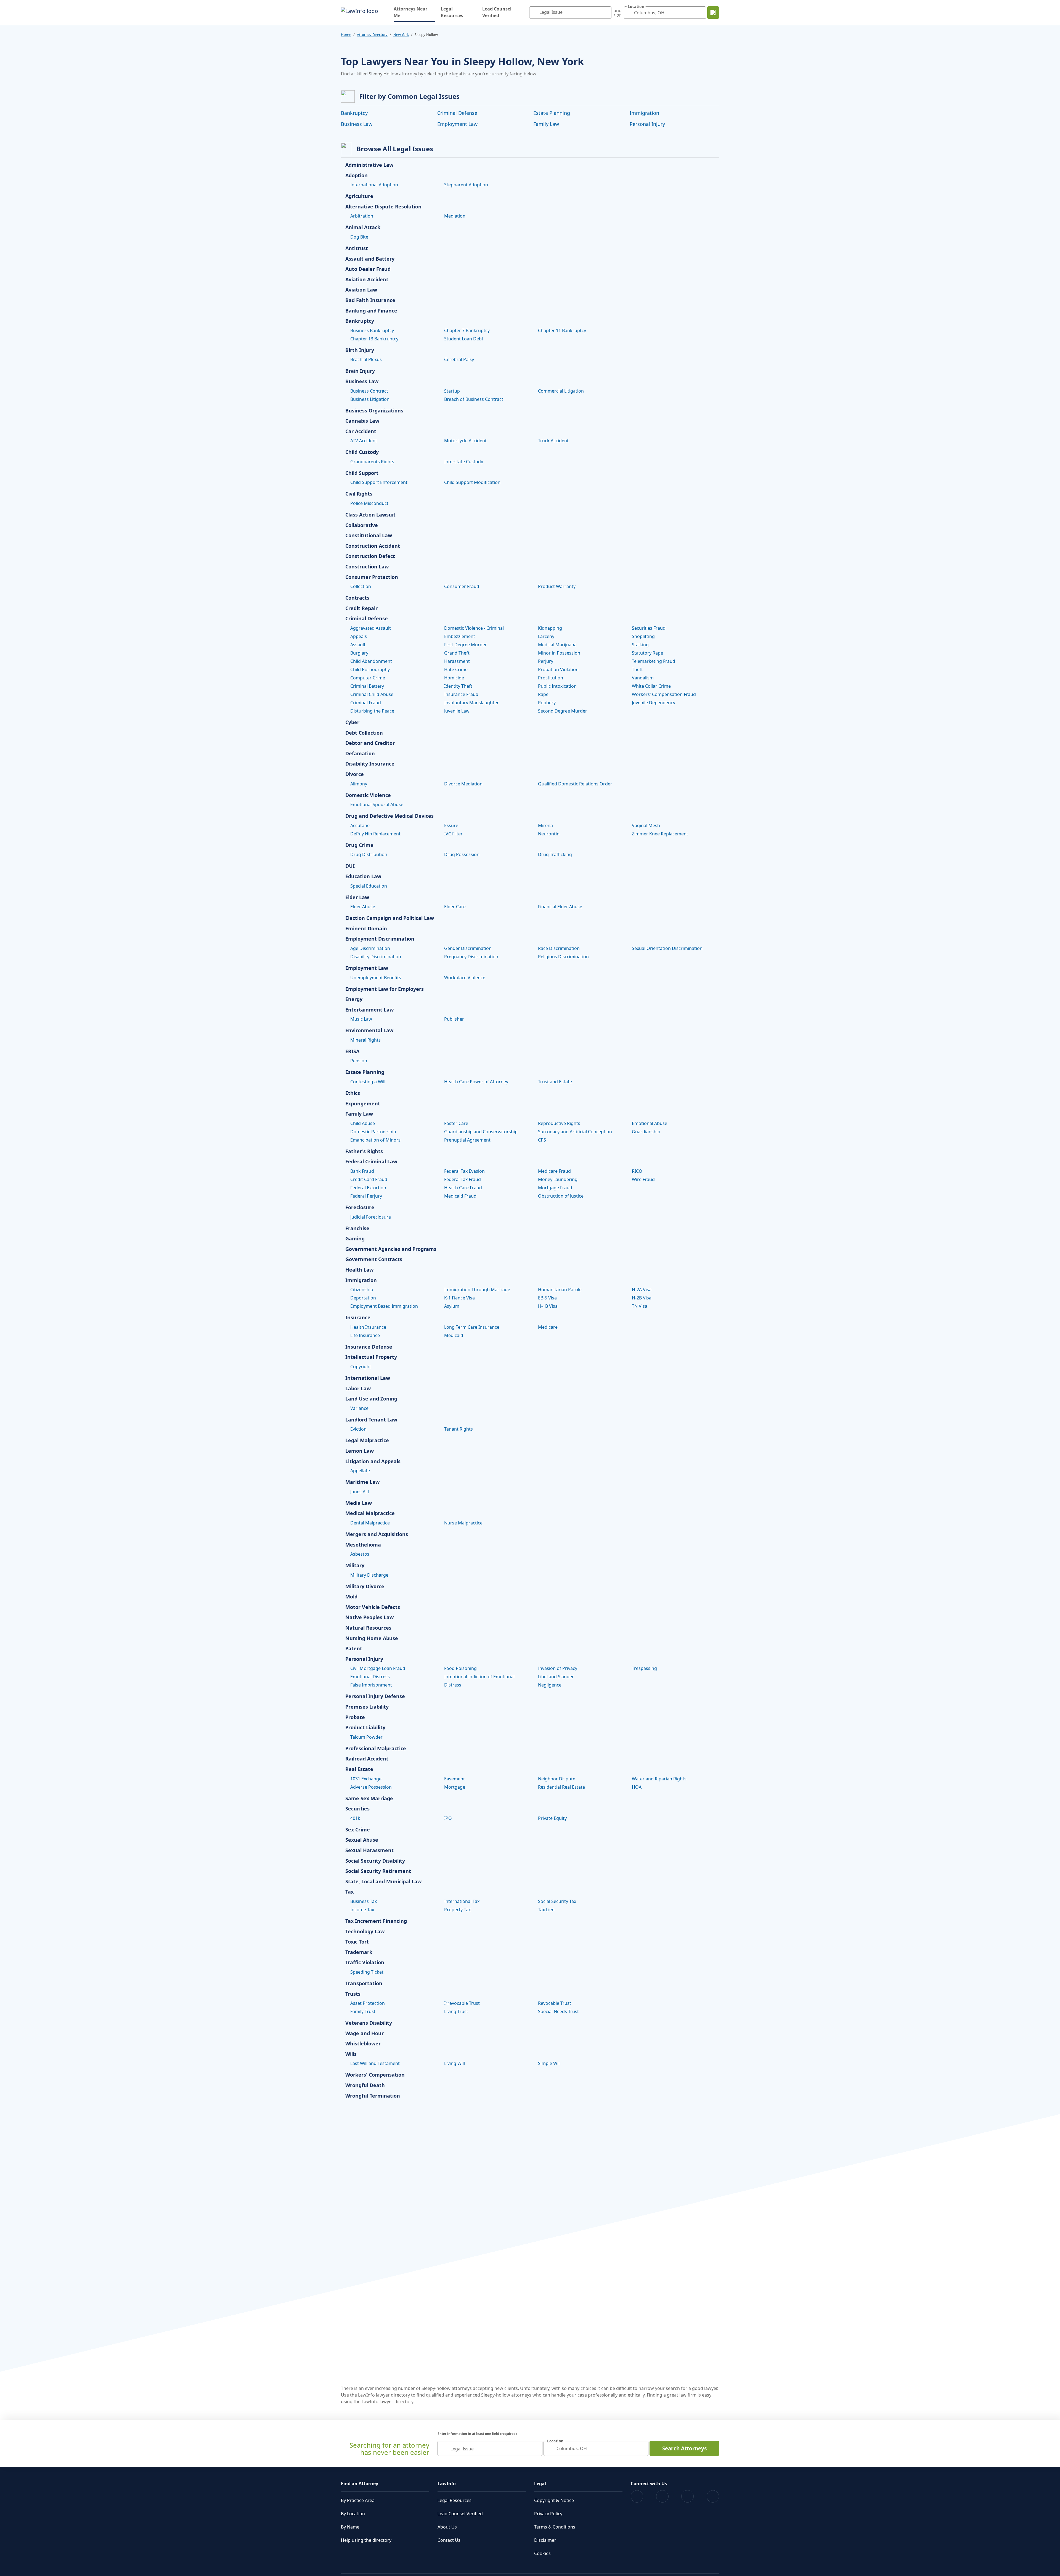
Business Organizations (374, 411)
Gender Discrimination (468, 948)
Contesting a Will (368, 1082)
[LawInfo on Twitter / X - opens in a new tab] (662, 2496)
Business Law (357, 124)
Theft (637, 669)
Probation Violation (558, 669)
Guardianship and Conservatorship (481, 1132)
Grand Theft (457, 653)
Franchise (357, 1229)
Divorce (355, 774)
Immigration (644, 113)
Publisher (454, 1019)
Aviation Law (361, 290)
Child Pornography (370, 669)
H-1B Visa (548, 1306)
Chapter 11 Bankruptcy (562, 330)
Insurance (358, 1318)
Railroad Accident (367, 1759)
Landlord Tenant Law (371, 1420)
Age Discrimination (370, 948)
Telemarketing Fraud (654, 661)
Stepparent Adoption (466, 185)
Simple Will (549, 2063)
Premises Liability (367, 1707)
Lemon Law (360, 1451)
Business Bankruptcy (372, 330)
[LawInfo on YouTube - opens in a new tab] (687, 2496)
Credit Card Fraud (369, 1179)
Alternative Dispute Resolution (383, 207)
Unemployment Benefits (376, 978)
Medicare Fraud (554, 1171)
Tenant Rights (459, 1429)
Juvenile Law (457, 711)
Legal (540, 2484)
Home (346, 35)
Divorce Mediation (463, 784)
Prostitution (551, 678)
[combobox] (570, 13)
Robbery (547, 703)
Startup (452, 391)
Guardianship (646, 1132)
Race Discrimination (559, 948)
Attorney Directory (372, 35)
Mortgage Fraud (555, 1188)
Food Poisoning (460, 1668)
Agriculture (359, 196)
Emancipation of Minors (375, 1140)
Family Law (546, 124)
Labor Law (358, 1389)
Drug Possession (462, 854)
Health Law (359, 1270)
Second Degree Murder (563, 711)
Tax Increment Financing (376, 1921)
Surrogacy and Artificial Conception (575, 1132)
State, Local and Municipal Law (383, 1882)
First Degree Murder (466, 645)
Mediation (455, 216)
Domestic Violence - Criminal (474, 628)
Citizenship (362, 1290)
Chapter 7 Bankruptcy (467, 330)
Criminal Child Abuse (372, 694)
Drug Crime (359, 845)
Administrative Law (369, 165)
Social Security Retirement (378, 1871)
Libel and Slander (556, 1677)
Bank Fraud (362, 1171)
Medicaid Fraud (460, 1196)
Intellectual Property (371, 1357)
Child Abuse (363, 1123)
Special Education (369, 886)
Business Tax (364, 1901)
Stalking (640, 645)
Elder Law (357, 898)
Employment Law (457, 124)
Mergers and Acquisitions (377, 1534)
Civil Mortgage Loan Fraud (378, 1668)
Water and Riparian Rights (659, 1779)
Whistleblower (363, 2044)
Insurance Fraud (461, 694)
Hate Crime (456, 669)
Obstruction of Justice (561, 1196)
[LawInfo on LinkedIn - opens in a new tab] (713, 2496)
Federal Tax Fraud (463, 1179)
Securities (357, 1809)
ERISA (352, 1052)
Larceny (546, 636)
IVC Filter (453, 834)
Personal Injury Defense (375, 1696)
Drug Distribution (369, 854)
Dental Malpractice (370, 1523)
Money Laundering (558, 1179)
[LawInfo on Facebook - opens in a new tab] (637, 2496)
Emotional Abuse (650, 1123)
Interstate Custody (464, 462)
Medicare (548, 1327)
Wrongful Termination (373, 2096)
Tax (349, 1892)
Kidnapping (550, 628)
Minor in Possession (559, 653)
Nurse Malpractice (463, 1523)
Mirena (545, 825)
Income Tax (362, 1910)
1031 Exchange (366, 1779)
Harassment (457, 661)
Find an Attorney (360, 2484)
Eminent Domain (366, 929)
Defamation (360, 754)
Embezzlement (460, 636)
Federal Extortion (368, 1188)
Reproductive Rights (559, 1123)
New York (401, 35)
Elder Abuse (363, 907)
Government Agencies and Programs (391, 1249)
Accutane (360, 825)
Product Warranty (557, 586)
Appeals (359, 636)
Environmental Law (369, 1031)
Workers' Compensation (375, 2075)
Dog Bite (359, 237)
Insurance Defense (369, 1347)
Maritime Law (362, 1482)
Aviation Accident (367, 280)
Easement (455, 1779)
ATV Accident (364, 441)
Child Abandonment (371, 661)
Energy (354, 999)
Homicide (454, 678)
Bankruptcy (354, 113)
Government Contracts (374, 1259)
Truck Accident (553, 441)
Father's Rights (364, 1151)
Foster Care (456, 1123)
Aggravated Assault (371, 628)
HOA (637, 1787)
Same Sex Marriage (369, 1799)
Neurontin (549, 834)
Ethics (353, 1093)
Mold (351, 1597)
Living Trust (456, 2011)
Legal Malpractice (367, 1441)
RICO (637, 1171)
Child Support (362, 473)
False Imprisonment (371, 1685)
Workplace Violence (465, 978)
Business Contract (369, 391)
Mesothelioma (363, 1545)
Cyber (352, 722)
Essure (451, 825)
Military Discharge (369, 1575)
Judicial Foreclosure (371, 1217)
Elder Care (455, 907)
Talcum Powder (366, 1737)
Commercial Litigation (561, 391)
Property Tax (457, 1910)
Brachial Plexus (366, 359)
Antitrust (357, 248)
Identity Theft (458, 686)
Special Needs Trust (558, 2011)
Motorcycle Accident (465, 441)
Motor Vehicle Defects (373, 1607)
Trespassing (644, 1668)
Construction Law (367, 567)
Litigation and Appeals (373, 1462)
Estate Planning (552, 113)
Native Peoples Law (369, 1617)
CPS (542, 1140)
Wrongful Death (365, 2085)
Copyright (361, 1367)
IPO (448, 1818)
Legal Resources (452, 12)
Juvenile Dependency (654, 703)
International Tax (462, 1901)
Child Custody (362, 452)
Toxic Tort (357, 1942)
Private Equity (552, 1818)
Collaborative (362, 525)
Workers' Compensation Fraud (664, 694)
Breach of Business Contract (474, 399)
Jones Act (360, 1492)
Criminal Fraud (366, 703)
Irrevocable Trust (462, 2003)
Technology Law (365, 1932)
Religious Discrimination (563, 957)
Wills (351, 2054)
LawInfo (447, 2484)
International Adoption (374, 185)
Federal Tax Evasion (464, 1171)
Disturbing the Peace (372, 711)
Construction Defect (370, 556)
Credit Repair (361, 608)
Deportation (363, 1298)
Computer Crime (368, 678)
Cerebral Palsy (459, 359)
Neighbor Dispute (557, 1779)
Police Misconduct (369, 503)
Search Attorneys (684, 2448)
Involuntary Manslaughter (471, 703)
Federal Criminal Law (371, 1162)
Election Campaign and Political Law (390, 918)
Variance (359, 1408)
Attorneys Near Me (414, 12)
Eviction (358, 1429)
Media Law (359, 1503)
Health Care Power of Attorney (476, 1082)
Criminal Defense (457, 113)
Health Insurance (368, 1327)
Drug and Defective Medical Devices (389, 816)
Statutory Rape (647, 653)
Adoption (357, 176)
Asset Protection (368, 2003)
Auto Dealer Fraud (368, 269)
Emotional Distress (370, 1677)
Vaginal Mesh (646, 825)
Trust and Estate (555, 1082)
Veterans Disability (369, 2023)
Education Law (363, 877)
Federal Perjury (366, 1196)
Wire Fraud (643, 1179)
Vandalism (643, 678)
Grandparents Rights (372, 462)
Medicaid (454, 1335)
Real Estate (359, 1769)
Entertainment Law (369, 1010)
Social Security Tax (557, 1901)
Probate (355, 1717)
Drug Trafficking (555, 854)
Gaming (355, 1239)
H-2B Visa (642, 1298)
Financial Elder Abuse (560, 907)
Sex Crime (358, 1830)
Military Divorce (365, 1587)
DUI (350, 866)
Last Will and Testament (375, 2063)
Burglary (359, 653)
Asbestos (360, 1554)
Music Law (361, 1019)
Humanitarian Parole (560, 1290)
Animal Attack (363, 227)
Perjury (546, 661)
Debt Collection (364, 733)
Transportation (364, 1984)
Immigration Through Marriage (477, 1290)
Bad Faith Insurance (370, 300)
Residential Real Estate (561, 1787)
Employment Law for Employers (385, 989)
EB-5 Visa (547, 1298)
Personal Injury (647, 124)
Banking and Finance (371, 311)
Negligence (550, 1685)
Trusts (353, 1994)
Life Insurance (365, 1335)
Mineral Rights (365, 1040)
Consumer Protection (372, 577)
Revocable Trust (555, 2003)
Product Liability (365, 1728)
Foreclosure (360, 1208)
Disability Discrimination (376, 957)
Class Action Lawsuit (370, 515)
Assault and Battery (370, 259)
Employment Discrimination (380, 939)
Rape (543, 694)
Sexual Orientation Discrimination (667, 948)
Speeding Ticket (367, 1972)
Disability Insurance (370, 764)
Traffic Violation (365, 1963)
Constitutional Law (369, 536)
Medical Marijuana (557, 645)
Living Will (455, 2063)
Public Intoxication (557, 686)
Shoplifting (643, 636)
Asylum (452, 1306)
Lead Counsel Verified (497, 12)
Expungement (363, 1104)
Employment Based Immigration (384, 1306)
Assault (358, 645)
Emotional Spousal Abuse (377, 804)
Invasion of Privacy (558, 1668)
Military (355, 1566)
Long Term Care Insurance (472, 1327)
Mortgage (455, 1787)
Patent (354, 1649)
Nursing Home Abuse (372, 1638)
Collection (361, 586)
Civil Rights (359, 494)
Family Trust (363, 2011)
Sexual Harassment (369, 1850)
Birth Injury (360, 350)
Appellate (360, 1471)
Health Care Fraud (463, 1188)
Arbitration (362, 216)
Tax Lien (546, 1910)
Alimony (359, 784)
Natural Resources (368, 1628)
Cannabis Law (362, 421)
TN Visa (640, 1306)
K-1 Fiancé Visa (459, 1298)
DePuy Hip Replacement (375, 834)
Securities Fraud (649, 628)
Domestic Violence (368, 795)
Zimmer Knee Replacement (660, 834)
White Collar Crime (651, 686)
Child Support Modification (472, 482)
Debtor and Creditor (370, 743)
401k (355, 1818)
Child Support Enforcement (379, 482)
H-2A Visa (642, 1290)
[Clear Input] (606, 13)
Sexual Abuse (362, 1840)
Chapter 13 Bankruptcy (374, 339)
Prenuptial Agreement (467, 1140)
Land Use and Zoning (371, 1399)
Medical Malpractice (370, 1513)
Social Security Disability (375, 1861)
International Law (368, 1378)
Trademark (359, 1952)
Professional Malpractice (376, 1749)
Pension (359, 1061)
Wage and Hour (365, 2034)
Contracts (357, 598)
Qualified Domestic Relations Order (575, 784)
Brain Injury (360, 371)
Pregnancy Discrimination (471, 957)
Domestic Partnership (373, 1132)
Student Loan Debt (464, 339)
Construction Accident (373, 546)
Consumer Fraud (462, 586)
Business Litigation (370, 399)
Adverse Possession (371, 1787)
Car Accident (361, 431)
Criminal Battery (367, 686)
